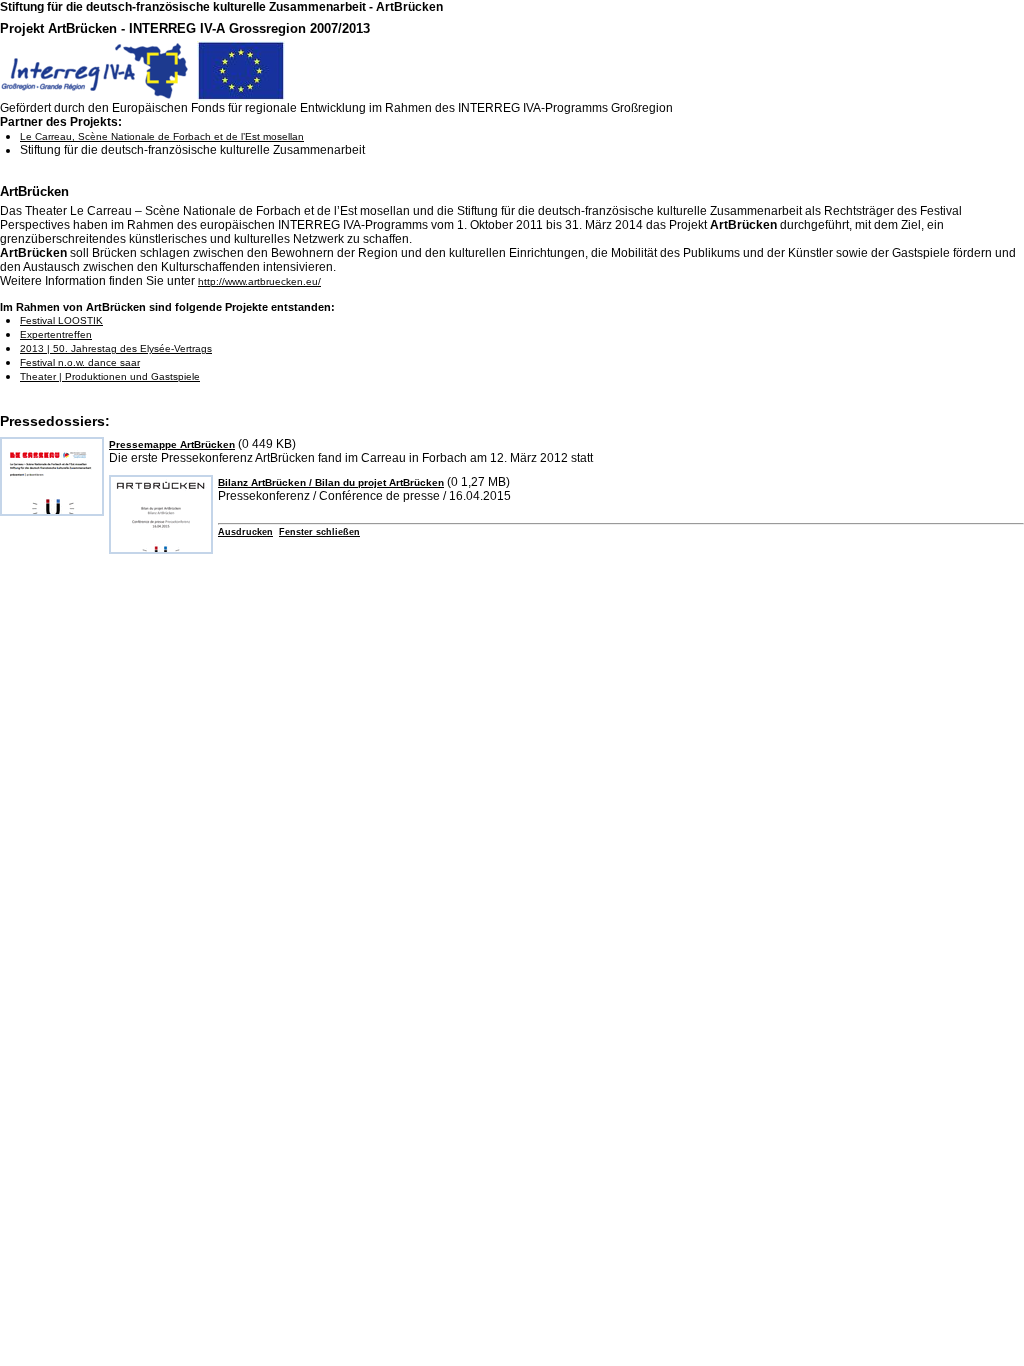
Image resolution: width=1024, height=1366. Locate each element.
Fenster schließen (319, 532)
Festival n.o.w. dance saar (80, 362)
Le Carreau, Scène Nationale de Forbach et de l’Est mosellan (162, 136)
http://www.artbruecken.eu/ (259, 281)
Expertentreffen (56, 334)
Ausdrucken (245, 532)
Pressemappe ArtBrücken (172, 444)
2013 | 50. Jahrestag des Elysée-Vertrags (116, 348)
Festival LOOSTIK (61, 320)
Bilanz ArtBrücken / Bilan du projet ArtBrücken (331, 482)
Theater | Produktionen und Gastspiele (110, 376)
